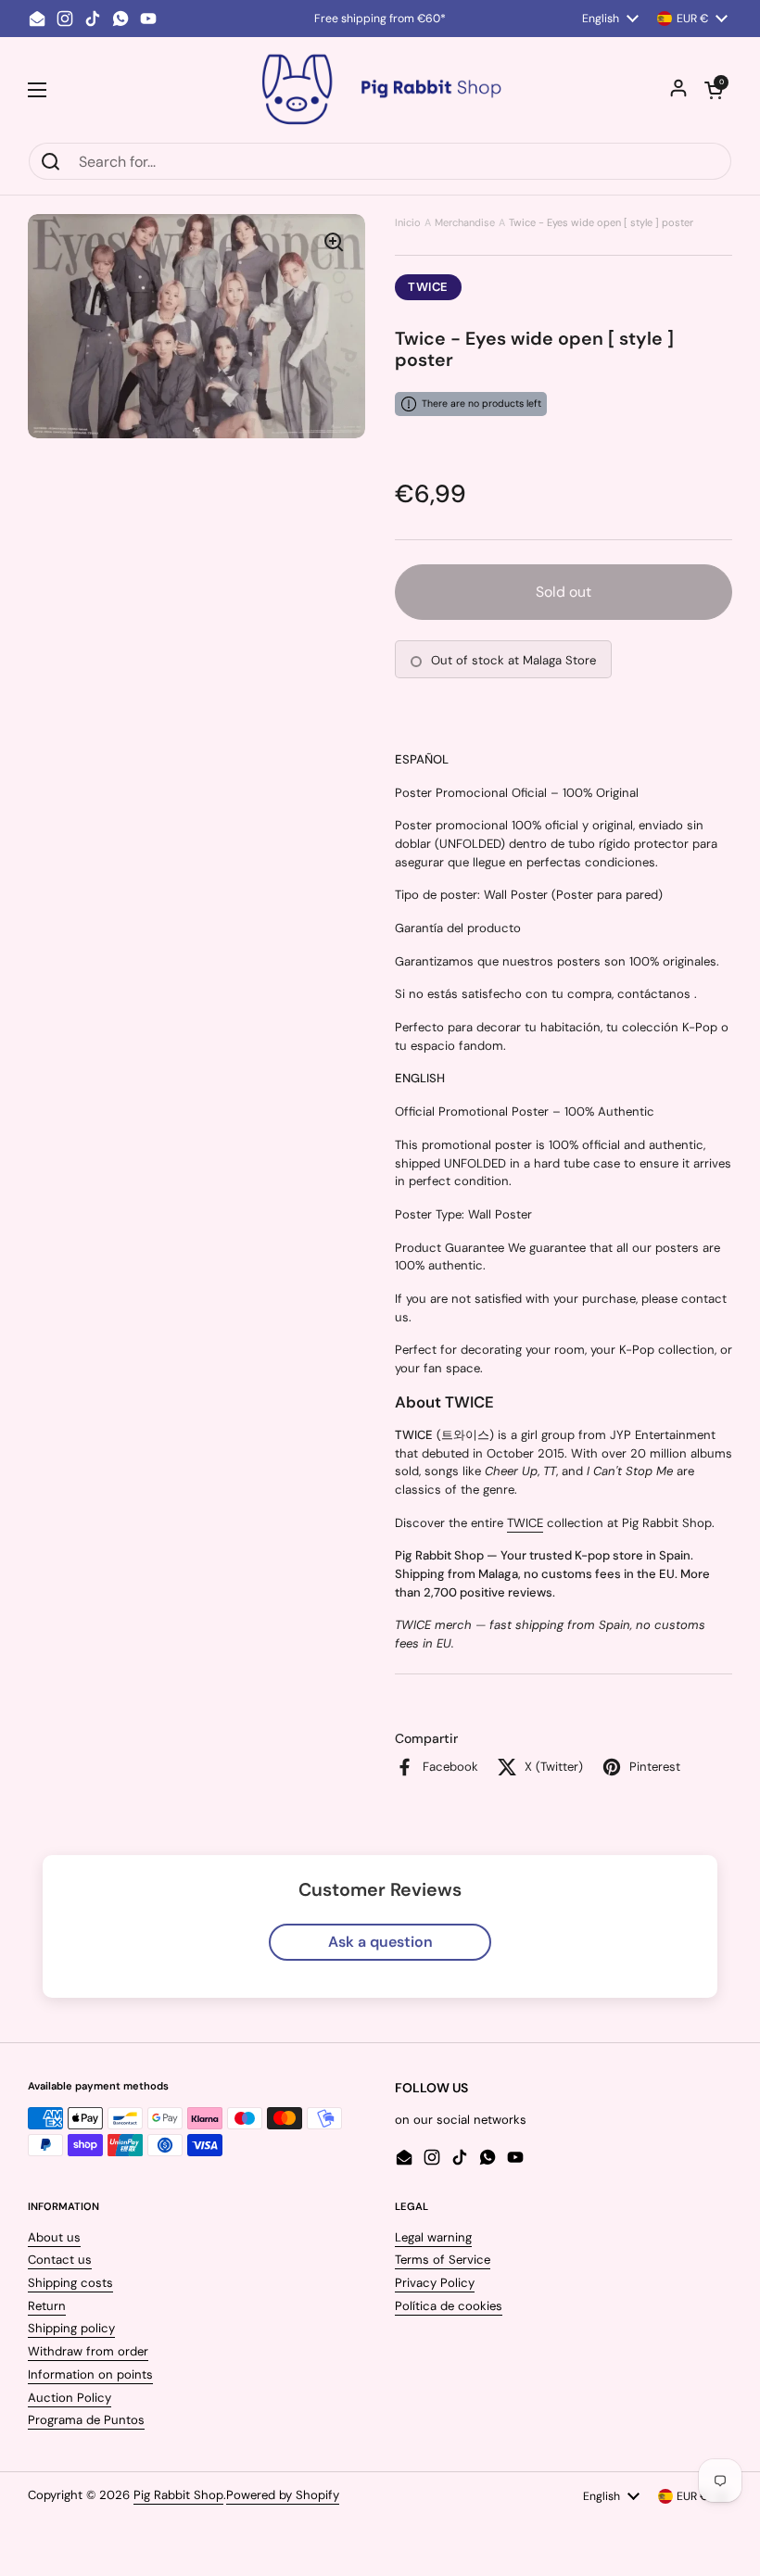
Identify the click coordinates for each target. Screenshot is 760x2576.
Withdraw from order (88, 2351)
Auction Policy (70, 2398)
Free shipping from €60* (380, 19)
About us (54, 2237)
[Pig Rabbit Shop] (380, 89)
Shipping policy (71, 2328)
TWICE (428, 287)
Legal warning (433, 2237)
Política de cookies (449, 2306)
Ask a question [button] (380, 1942)
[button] (714, 90)
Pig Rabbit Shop (178, 2495)
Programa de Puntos (86, 2420)
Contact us (60, 2260)
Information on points (90, 2374)
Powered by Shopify (283, 2495)
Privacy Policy (435, 2283)
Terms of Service (443, 2260)
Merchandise (465, 222)
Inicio (408, 222)
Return (47, 2306)
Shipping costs (70, 2283)
